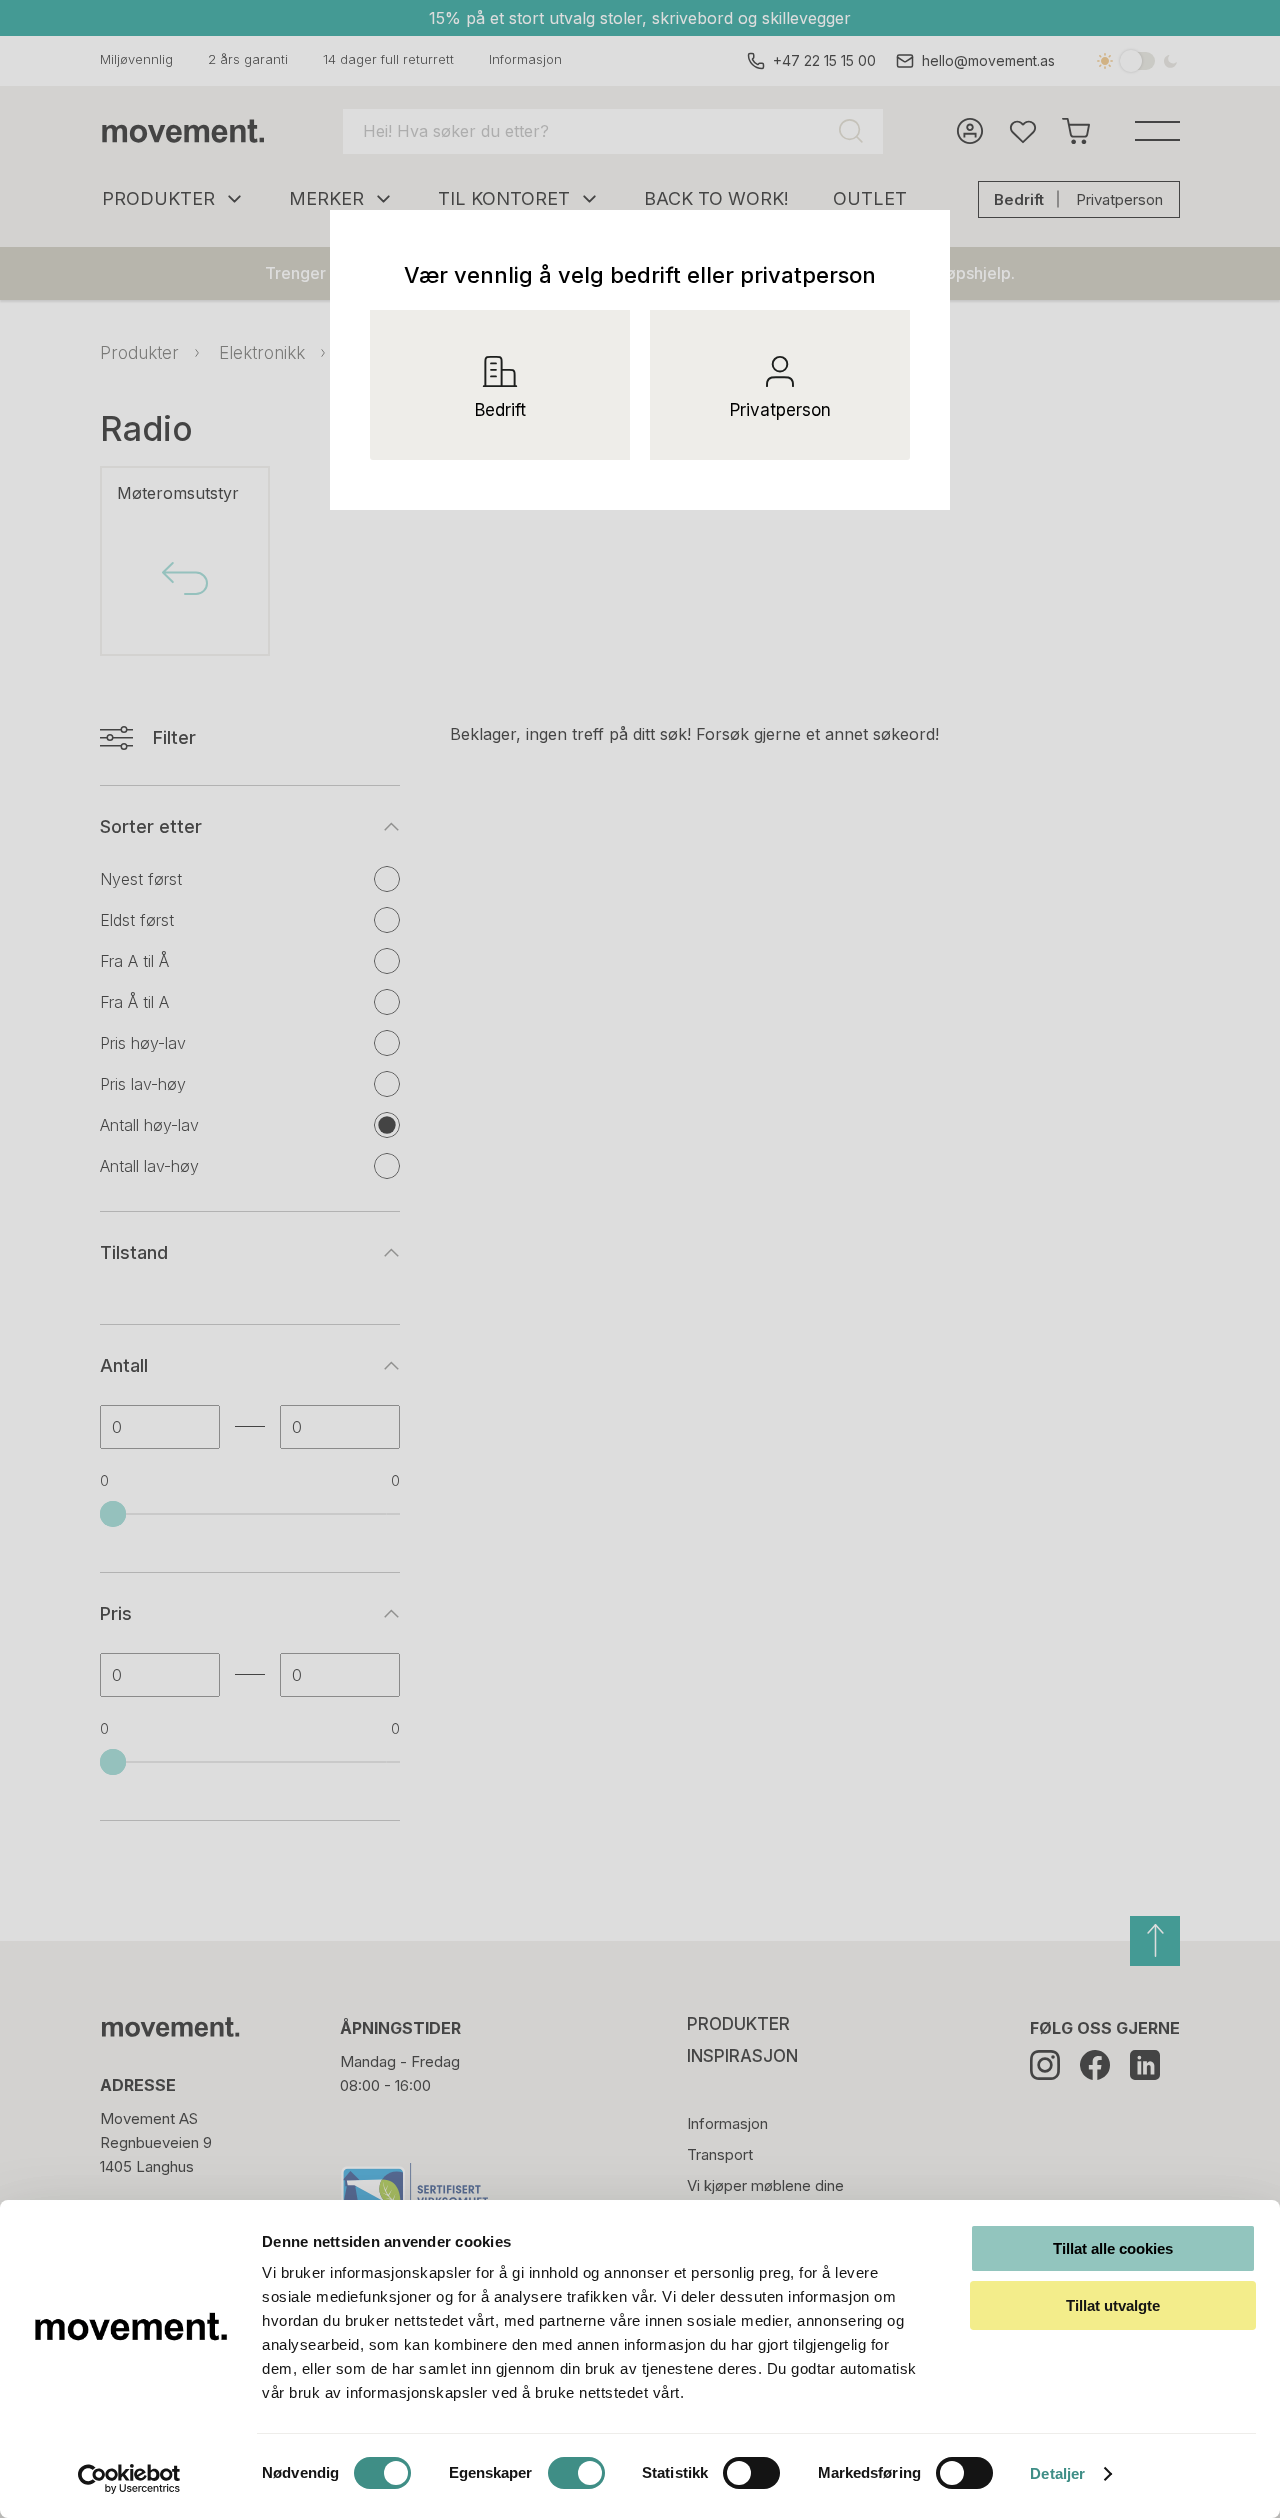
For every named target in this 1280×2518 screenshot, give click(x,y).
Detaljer (1057, 2473)
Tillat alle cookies (1113, 2248)
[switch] (576, 2473)
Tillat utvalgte (1113, 2305)
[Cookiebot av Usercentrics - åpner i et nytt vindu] (129, 2479)
